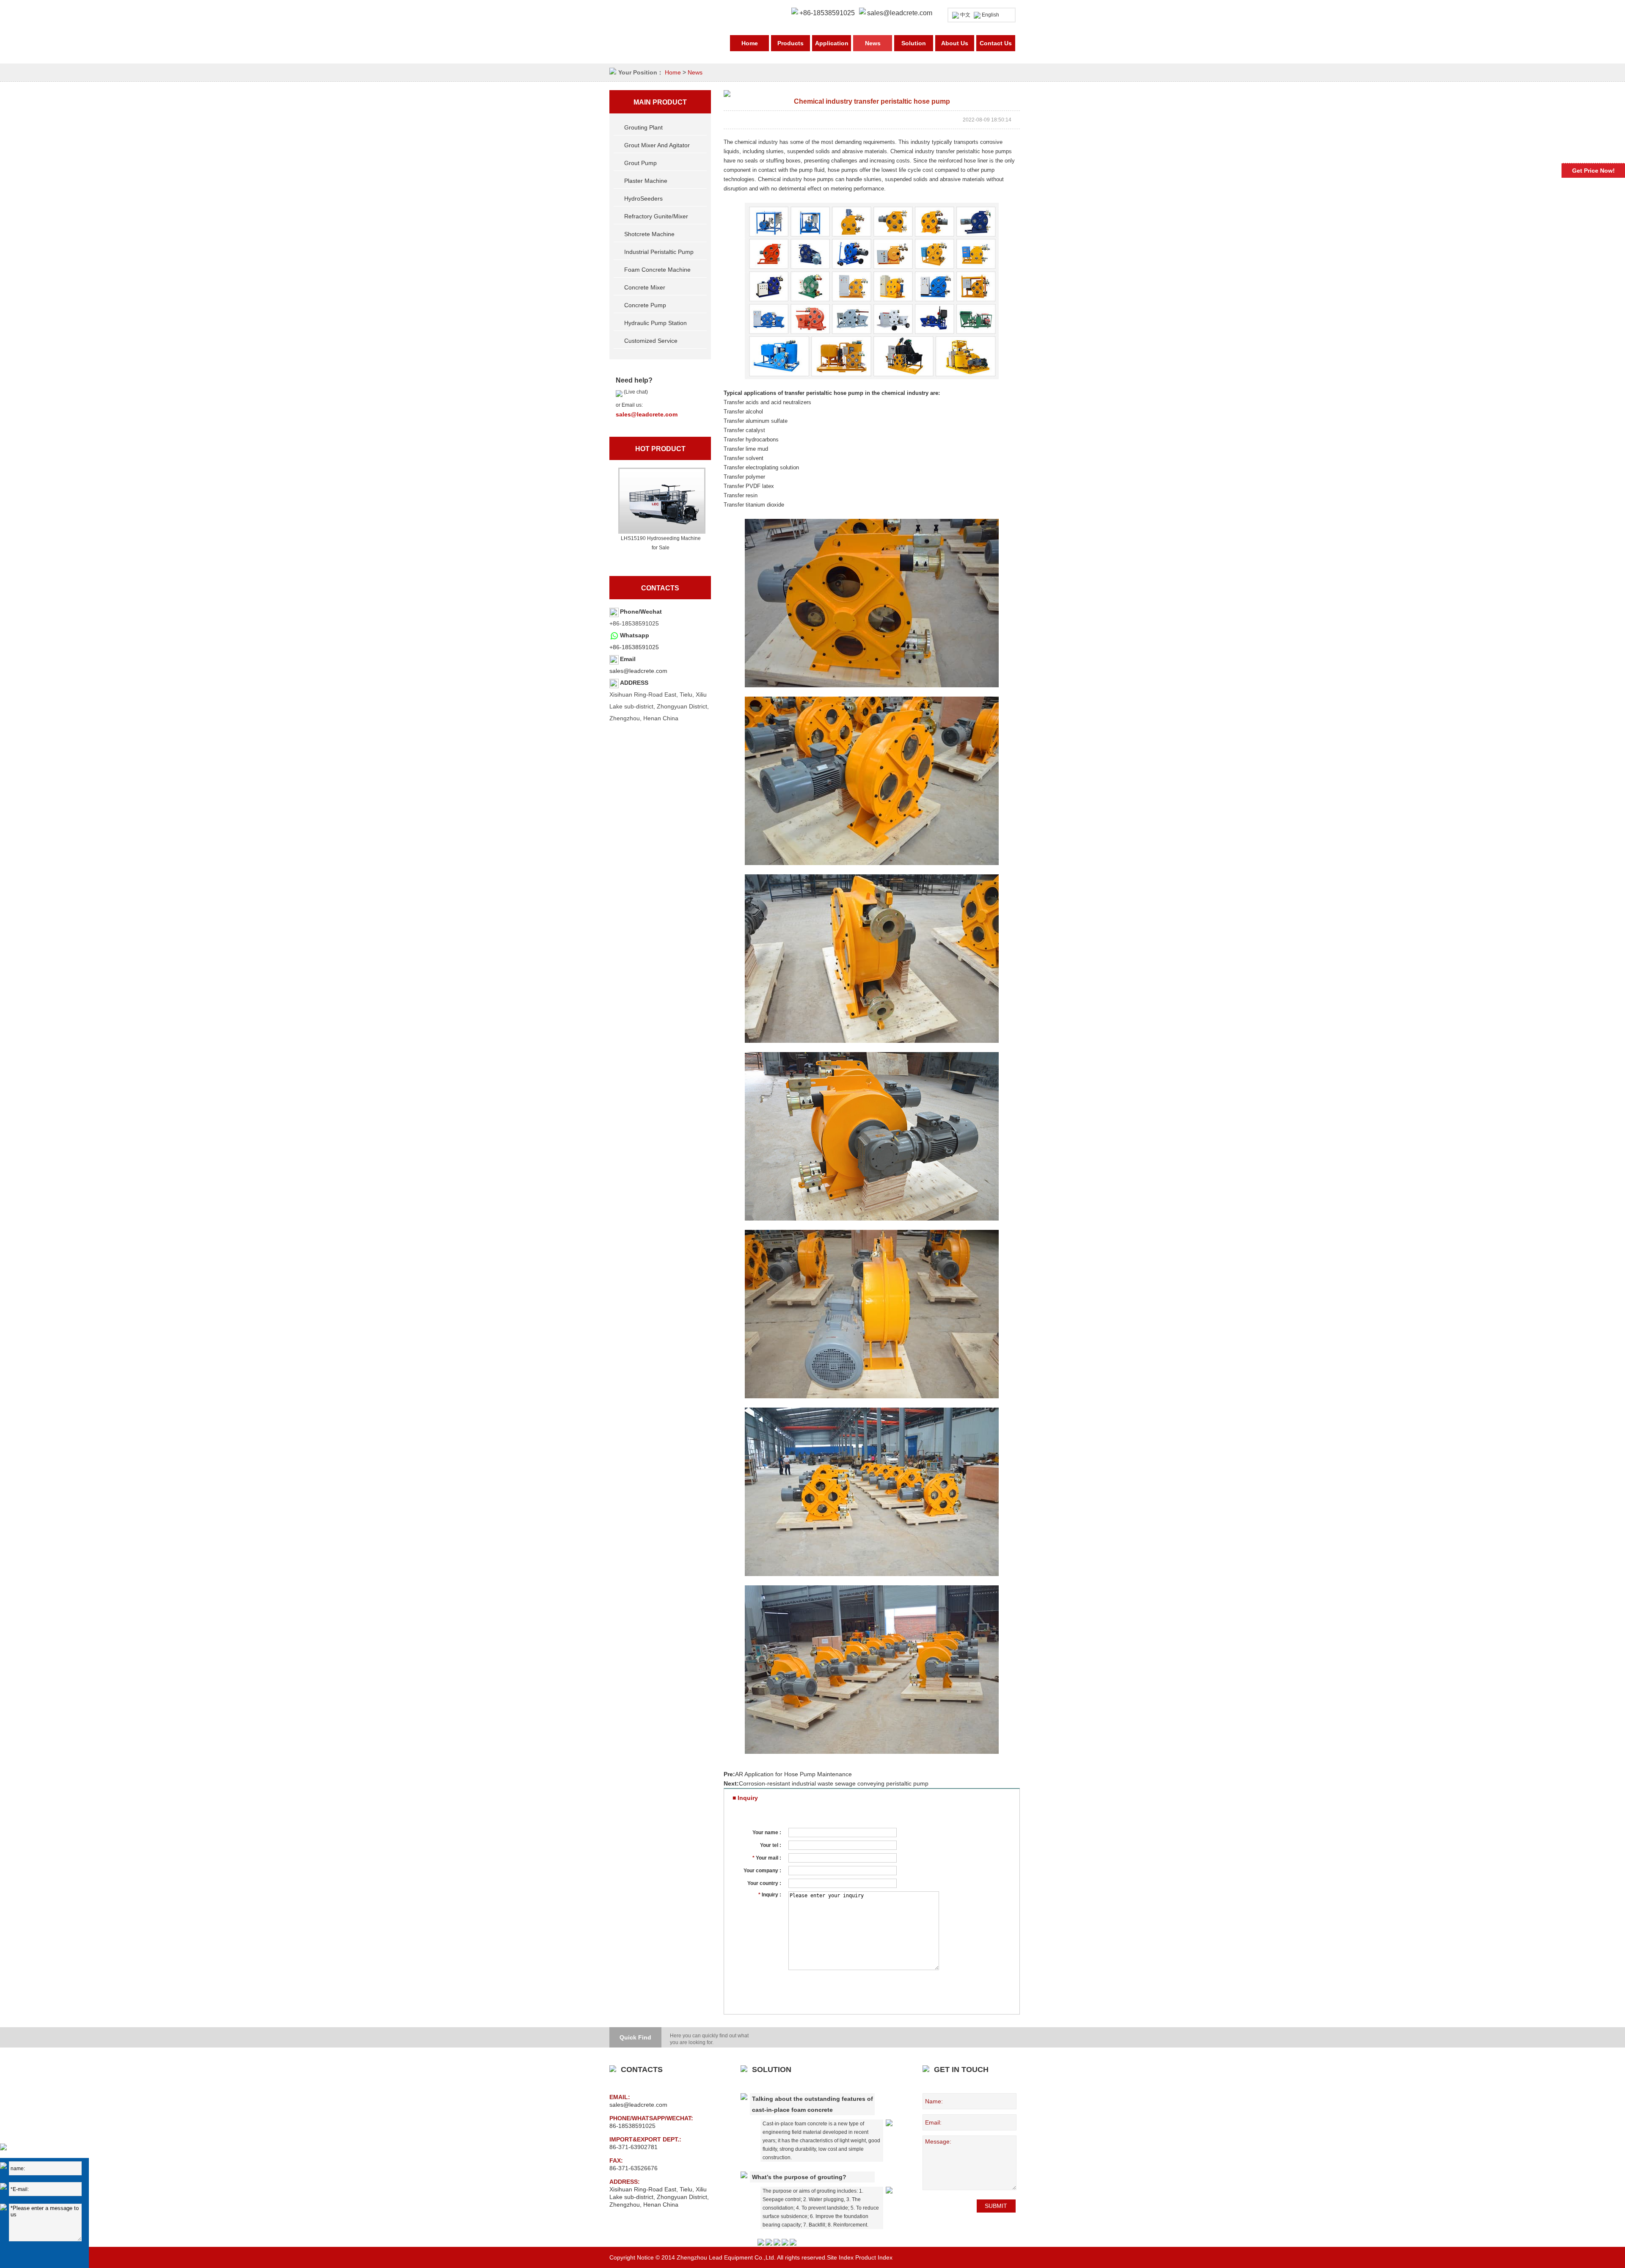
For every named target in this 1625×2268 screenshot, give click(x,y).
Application (832, 43)
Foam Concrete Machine (657, 270)
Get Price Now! (1593, 171)
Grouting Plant (643, 127)
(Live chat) (635, 392)
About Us (955, 43)
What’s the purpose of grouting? (799, 2177)
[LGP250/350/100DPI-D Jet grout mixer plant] (661, 501)
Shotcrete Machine (649, 234)
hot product (660, 449)
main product (660, 102)
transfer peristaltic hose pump (824, 393)
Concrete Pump (645, 305)
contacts (660, 588)
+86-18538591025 (634, 647)
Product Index (874, 2257)
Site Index (840, 2257)
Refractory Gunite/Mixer (656, 216)
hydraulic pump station (656, 323)
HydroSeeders (643, 198)
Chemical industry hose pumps (796, 179)
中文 (965, 15)
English (990, 15)
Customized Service (651, 341)
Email (628, 659)
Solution (914, 43)
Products (790, 43)
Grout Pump (640, 163)
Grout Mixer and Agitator (657, 145)
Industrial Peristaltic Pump (659, 252)
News (873, 43)
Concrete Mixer (645, 287)
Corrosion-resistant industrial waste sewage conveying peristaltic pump (834, 1783)
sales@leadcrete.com (900, 13)
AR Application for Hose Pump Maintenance (793, 1774)
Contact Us (996, 43)
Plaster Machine (646, 181)
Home (750, 43)
